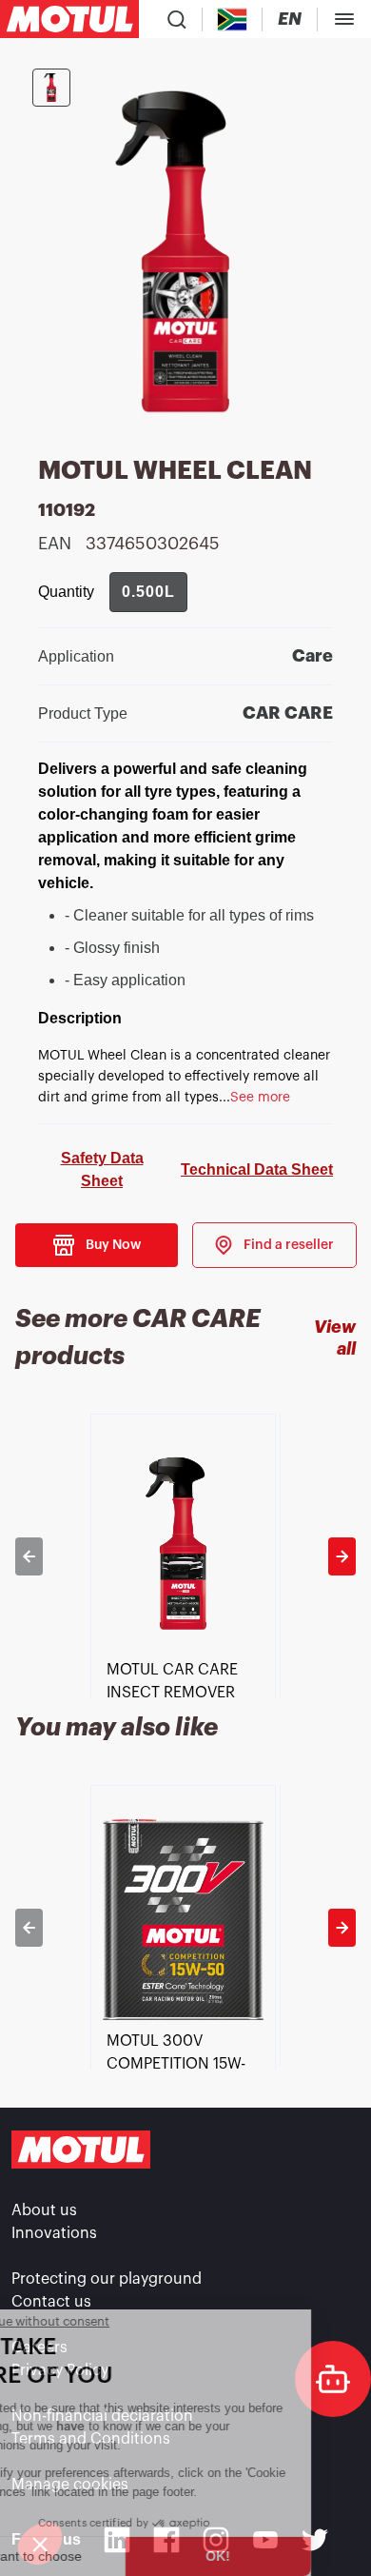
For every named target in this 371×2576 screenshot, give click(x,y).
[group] (148, 592)
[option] (185, 1556)
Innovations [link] (54, 2233)
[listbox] (185, 1556)
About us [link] (44, 2210)
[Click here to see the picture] (51, 88)
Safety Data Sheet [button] (102, 1169)
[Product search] (177, 19)
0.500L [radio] (148, 592)
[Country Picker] (233, 20)
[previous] (29, 1556)
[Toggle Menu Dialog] (344, 19)
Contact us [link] (51, 2302)
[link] (274, 1245)
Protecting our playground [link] (107, 2279)
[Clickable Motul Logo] (69, 19)
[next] (342, 1556)
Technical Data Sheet (257, 1169)
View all (335, 1338)
